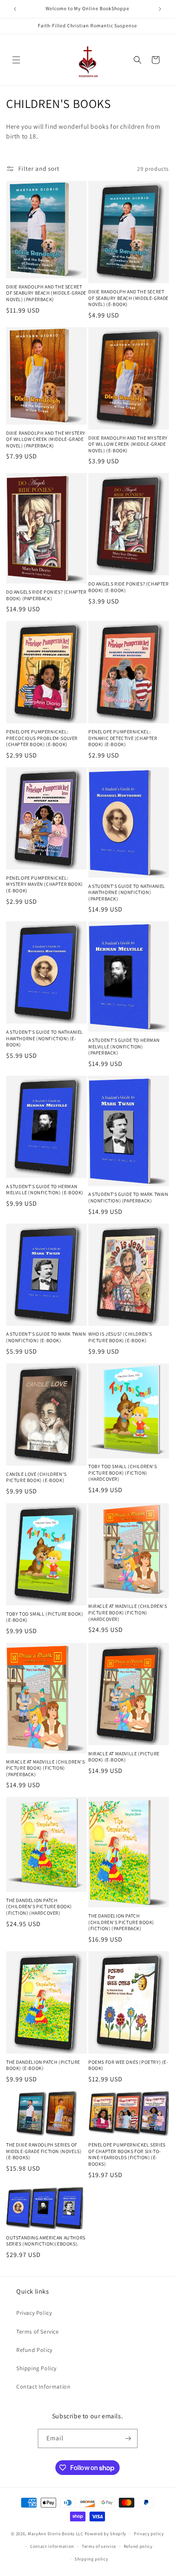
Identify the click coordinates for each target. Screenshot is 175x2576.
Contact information (52, 2546)
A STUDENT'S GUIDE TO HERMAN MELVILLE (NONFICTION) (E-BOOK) (45, 1190)
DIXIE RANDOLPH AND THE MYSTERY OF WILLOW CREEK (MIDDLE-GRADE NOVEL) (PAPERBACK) (46, 439)
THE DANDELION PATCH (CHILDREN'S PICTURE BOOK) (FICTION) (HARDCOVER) (39, 1907)
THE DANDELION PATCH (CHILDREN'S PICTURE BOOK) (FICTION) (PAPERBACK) (121, 1922)
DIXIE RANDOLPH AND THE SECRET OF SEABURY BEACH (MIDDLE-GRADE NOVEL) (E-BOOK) (128, 298)
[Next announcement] (160, 9)
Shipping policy (91, 2559)
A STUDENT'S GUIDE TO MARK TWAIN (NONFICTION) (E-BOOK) (46, 1337)
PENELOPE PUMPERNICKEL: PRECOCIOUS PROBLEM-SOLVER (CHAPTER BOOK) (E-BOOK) (42, 738)
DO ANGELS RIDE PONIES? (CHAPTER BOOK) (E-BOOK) (129, 587)
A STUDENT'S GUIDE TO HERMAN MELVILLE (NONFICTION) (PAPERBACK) (124, 1046)
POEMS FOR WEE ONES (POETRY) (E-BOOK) (128, 2065)
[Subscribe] (128, 2438)
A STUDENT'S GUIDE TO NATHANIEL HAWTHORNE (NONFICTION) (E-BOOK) (45, 1038)
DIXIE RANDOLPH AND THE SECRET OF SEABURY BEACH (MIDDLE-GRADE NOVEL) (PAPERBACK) (46, 293)
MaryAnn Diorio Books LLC (56, 2534)
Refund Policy (34, 2350)
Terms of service (99, 2546)
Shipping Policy (36, 2368)
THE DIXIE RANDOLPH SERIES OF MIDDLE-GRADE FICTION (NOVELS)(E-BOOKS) (44, 2151)
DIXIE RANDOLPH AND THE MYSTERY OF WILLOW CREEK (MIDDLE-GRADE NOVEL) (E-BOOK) (128, 444)
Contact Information (43, 2387)
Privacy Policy (34, 2313)
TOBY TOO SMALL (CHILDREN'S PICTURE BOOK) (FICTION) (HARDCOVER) (123, 1473)
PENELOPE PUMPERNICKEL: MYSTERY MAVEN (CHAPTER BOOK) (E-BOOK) (45, 884)
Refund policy (138, 2546)
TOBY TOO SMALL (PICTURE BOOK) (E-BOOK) (45, 1617)
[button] (16, 60)
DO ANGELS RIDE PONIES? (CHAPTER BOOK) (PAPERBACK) (46, 595)
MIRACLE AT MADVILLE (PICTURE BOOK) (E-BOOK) (124, 1757)
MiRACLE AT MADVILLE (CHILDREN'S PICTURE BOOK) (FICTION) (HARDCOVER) (128, 1612)
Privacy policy (149, 2534)
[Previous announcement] (15, 9)
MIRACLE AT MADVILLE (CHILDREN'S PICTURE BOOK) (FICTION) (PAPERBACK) (46, 1768)
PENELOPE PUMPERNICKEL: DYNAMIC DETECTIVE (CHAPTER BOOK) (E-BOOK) (123, 738)
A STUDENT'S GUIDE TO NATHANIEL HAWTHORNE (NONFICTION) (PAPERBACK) (127, 892)
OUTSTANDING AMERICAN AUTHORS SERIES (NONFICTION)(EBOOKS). (46, 2241)
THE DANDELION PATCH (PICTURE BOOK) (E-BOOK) (43, 2065)
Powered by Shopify (106, 2534)
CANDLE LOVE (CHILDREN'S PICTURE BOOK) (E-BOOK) (36, 1477)
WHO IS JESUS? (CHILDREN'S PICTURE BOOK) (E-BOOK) (120, 1337)
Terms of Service (38, 2332)
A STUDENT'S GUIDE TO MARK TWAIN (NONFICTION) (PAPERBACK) (128, 1197)
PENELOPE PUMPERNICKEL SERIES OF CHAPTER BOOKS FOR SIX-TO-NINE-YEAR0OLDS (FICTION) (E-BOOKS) (127, 2154)
